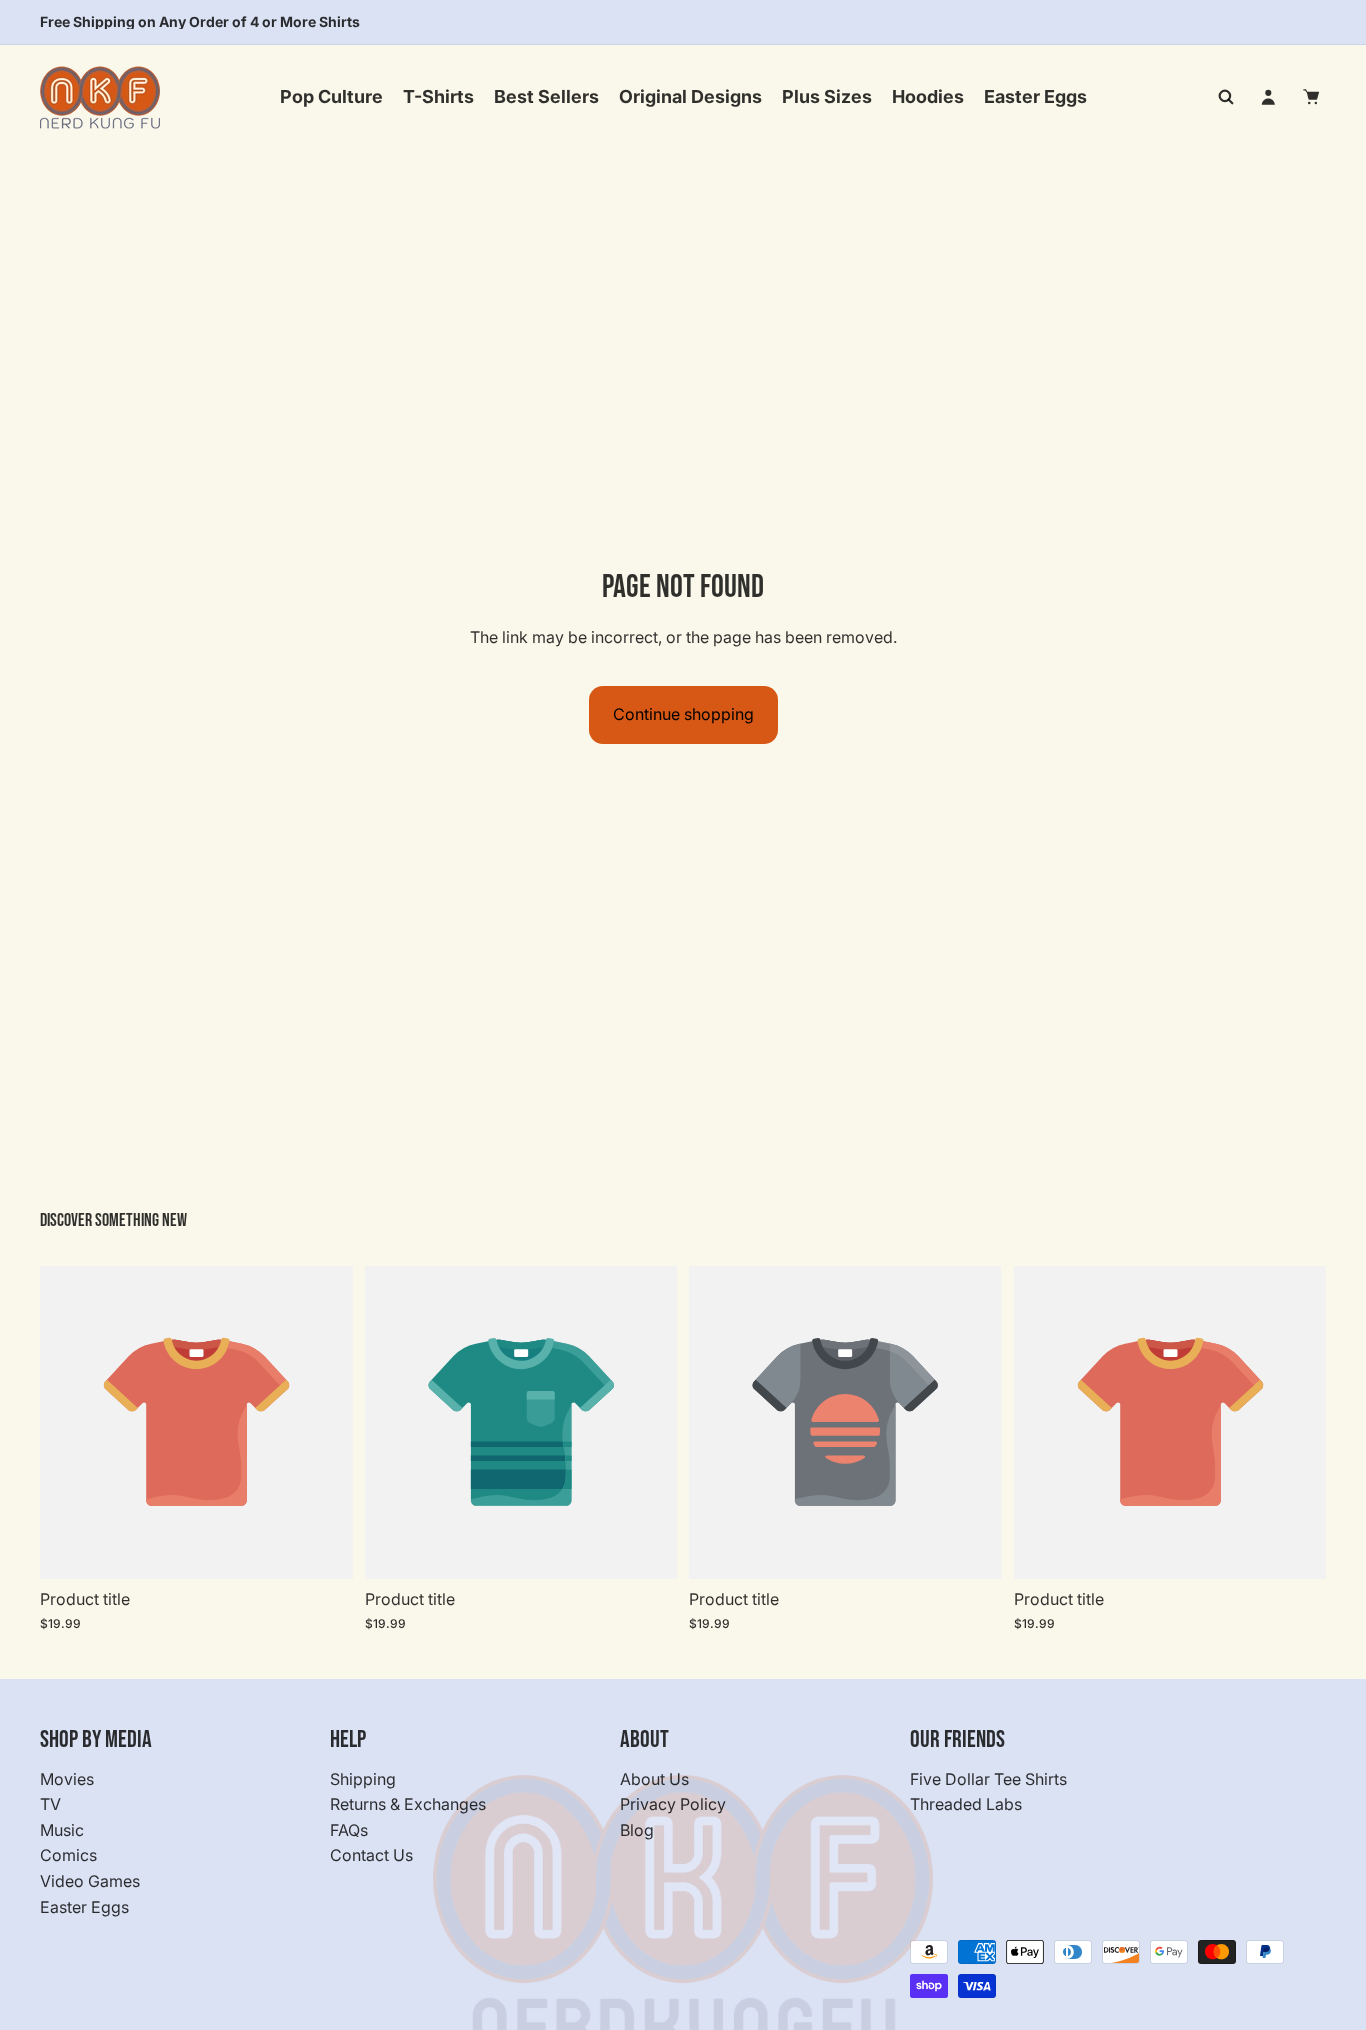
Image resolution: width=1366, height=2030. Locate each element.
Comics (68, 1856)
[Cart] (1312, 97)
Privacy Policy (673, 1805)
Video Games (90, 1881)
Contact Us (371, 1856)
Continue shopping (683, 714)
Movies (67, 1779)
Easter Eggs (84, 1907)
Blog (637, 1830)
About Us (654, 1779)
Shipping (363, 1779)
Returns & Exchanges (408, 1805)
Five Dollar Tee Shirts (988, 1779)
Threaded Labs (966, 1805)
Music (62, 1830)
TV (50, 1805)
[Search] (1226, 97)
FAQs (349, 1830)
